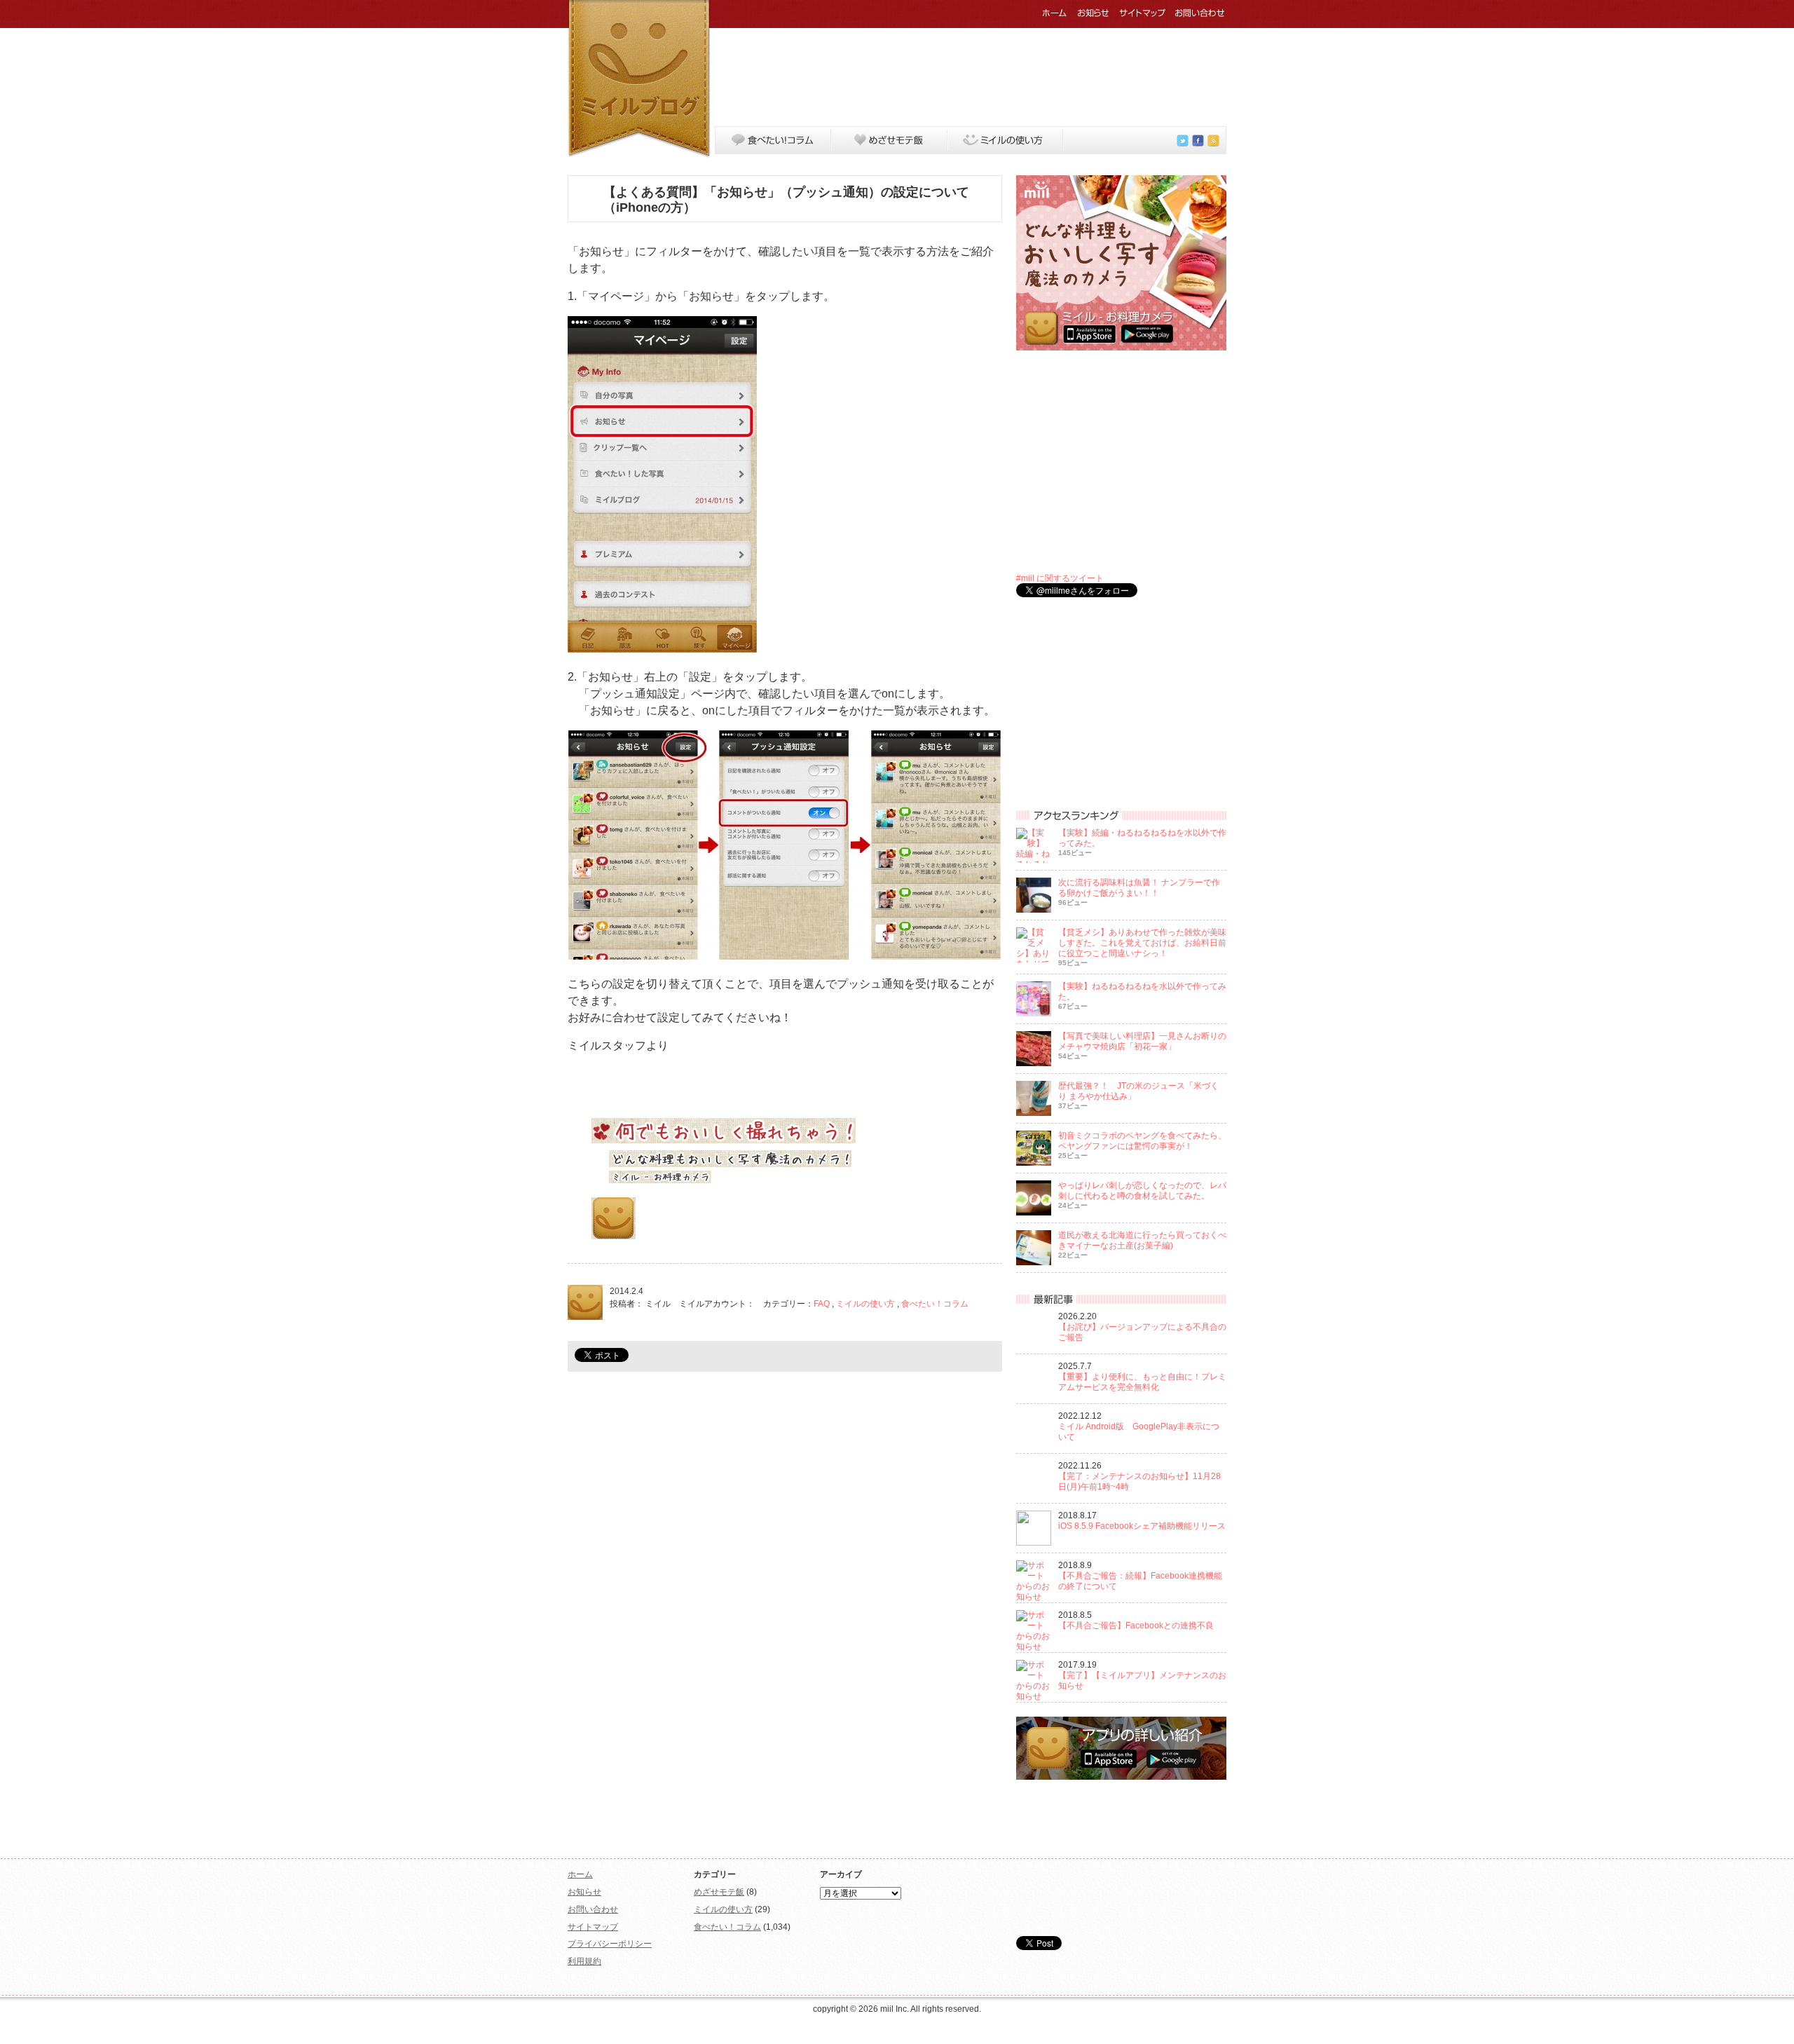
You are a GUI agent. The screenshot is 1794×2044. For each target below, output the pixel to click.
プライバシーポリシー (610, 1944)
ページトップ (1198, 1840)
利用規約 (584, 1961)
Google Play (677, 1227)
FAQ (822, 1304)
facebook (1198, 141)
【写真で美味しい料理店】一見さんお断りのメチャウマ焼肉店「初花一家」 (1142, 1041)
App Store (753, 1227)
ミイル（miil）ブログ (639, 79)
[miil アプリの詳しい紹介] (1121, 1777)
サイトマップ (1142, 13)
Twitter (1183, 141)
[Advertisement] (971, 74)
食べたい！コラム (773, 140)
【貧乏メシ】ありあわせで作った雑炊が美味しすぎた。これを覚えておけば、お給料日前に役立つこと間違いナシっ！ (1142, 943)
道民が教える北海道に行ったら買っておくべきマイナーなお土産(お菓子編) (1142, 1240)
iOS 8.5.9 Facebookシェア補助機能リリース (1142, 1526)
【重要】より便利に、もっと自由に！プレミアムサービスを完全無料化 (1142, 1382)
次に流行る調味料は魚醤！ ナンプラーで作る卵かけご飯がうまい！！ (1139, 888)
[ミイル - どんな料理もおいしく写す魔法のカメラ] (1121, 348)
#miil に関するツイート (1060, 578)
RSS (1213, 141)
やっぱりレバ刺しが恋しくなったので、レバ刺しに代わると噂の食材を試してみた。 (1142, 1191)
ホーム (1055, 13)
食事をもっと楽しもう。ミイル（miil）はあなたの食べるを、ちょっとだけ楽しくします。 (1121, 1897)
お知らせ (1093, 13)
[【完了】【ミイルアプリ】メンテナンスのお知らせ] (1034, 1696)
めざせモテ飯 (889, 140)
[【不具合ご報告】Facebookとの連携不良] (1034, 1647)
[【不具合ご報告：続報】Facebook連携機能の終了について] (1034, 1597)
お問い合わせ (1200, 13)
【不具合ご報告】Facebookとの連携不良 (1136, 1626)
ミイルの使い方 (1006, 140)
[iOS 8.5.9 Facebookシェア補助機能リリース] (1034, 1543)
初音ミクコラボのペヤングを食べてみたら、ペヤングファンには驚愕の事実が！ (1142, 1141)
